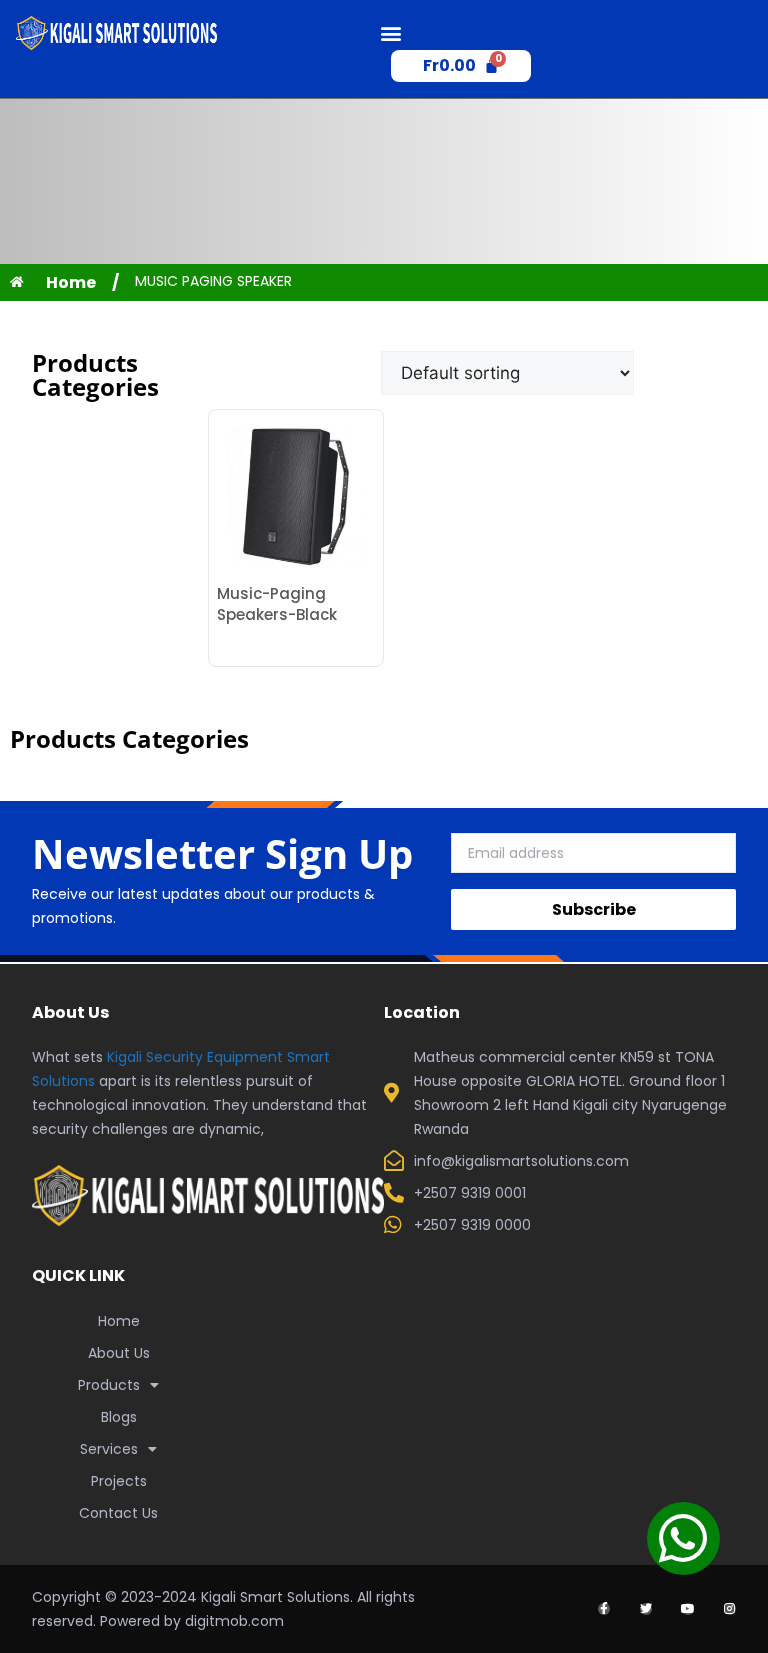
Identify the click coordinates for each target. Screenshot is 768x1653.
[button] (391, 33)
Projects (119, 1481)
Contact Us (118, 1513)
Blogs (119, 1417)
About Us (119, 1353)
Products (109, 1385)
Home (119, 1321)
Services (109, 1449)
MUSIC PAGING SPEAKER (213, 281)
